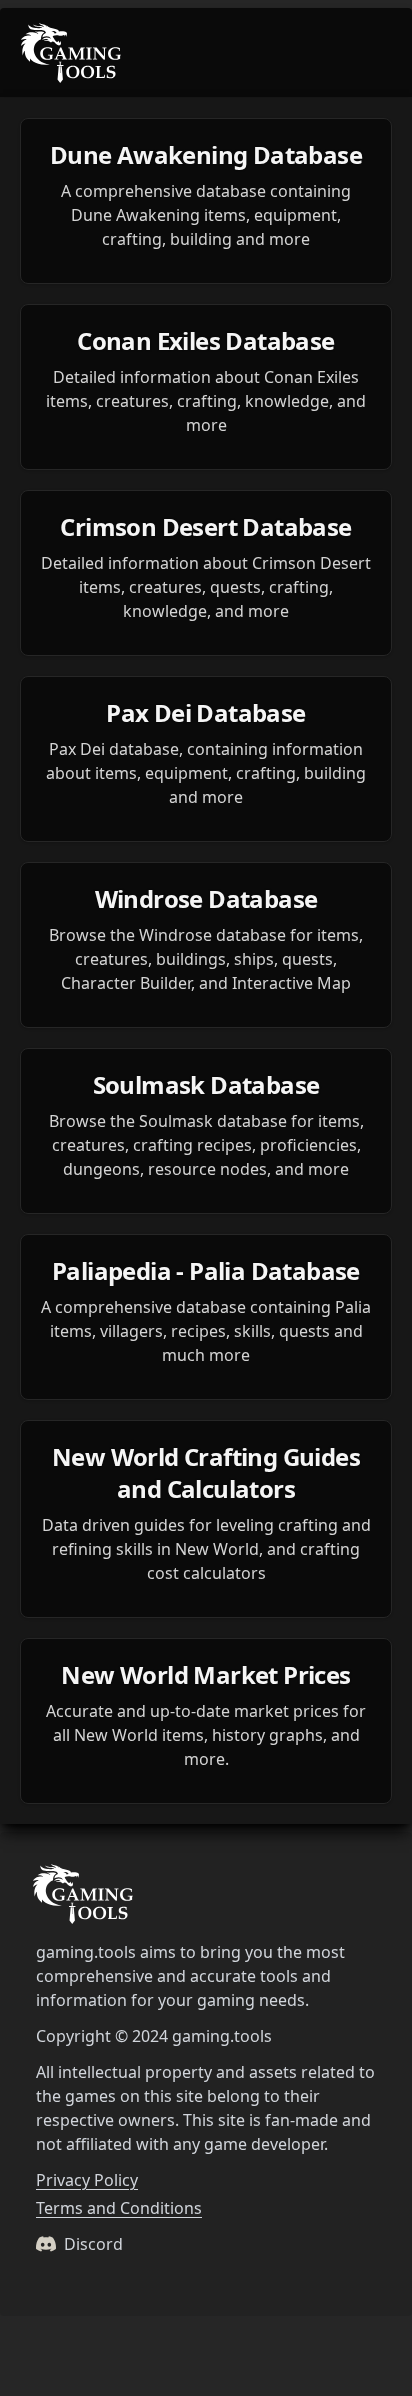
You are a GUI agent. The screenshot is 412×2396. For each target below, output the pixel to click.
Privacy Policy (87, 2180)
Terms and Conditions (119, 2208)
